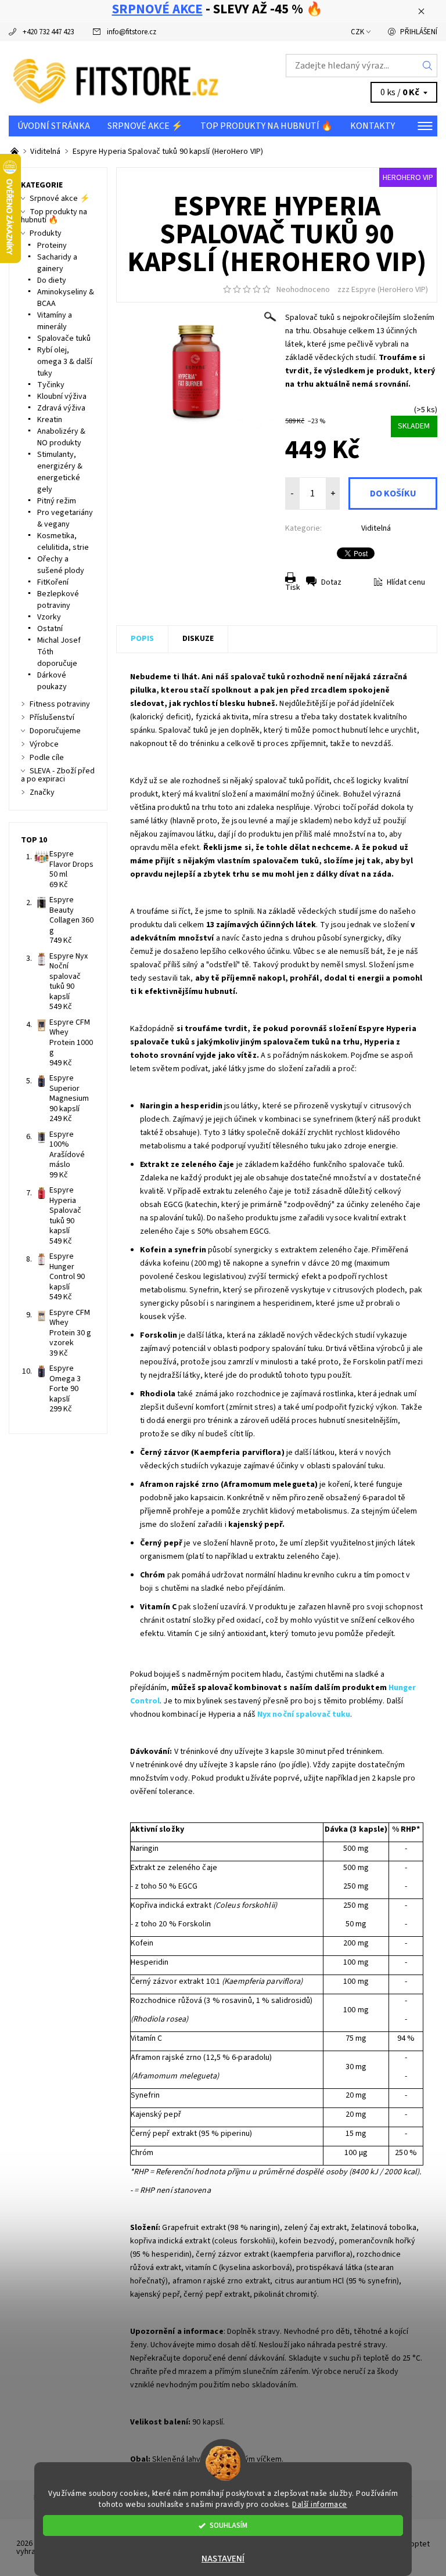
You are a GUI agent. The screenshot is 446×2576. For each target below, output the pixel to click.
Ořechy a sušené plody (61, 565)
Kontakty (373, 126)
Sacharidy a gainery (57, 263)
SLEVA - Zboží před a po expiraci (58, 775)
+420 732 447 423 (48, 32)
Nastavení (223, 2559)
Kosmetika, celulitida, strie (63, 542)
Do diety (52, 280)
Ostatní (50, 629)
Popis (142, 639)
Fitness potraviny (60, 704)
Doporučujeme (55, 731)
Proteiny (52, 246)
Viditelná (376, 528)
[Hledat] (428, 66)
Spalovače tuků (64, 338)
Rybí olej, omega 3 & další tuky (65, 362)
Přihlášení (419, 32)
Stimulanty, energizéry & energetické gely (60, 472)
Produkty (46, 233)
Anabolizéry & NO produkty (61, 437)
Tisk (293, 588)
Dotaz (331, 582)
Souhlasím (229, 2525)
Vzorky (49, 617)
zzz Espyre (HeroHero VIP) (383, 290)
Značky (42, 792)
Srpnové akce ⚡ (145, 126)
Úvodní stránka (54, 126)
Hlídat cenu (406, 582)
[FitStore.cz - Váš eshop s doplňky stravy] (116, 78)
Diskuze (198, 639)
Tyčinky (51, 385)
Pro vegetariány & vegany (65, 518)
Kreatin (50, 420)
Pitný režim (57, 501)
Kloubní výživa (62, 397)
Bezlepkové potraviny (58, 600)
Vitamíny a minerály (55, 321)
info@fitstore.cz (132, 32)
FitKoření (53, 582)
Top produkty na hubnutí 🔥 (267, 126)
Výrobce (44, 744)
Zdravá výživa (61, 408)
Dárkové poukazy (52, 681)
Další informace (320, 2504)
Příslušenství (52, 718)
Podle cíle (47, 758)
